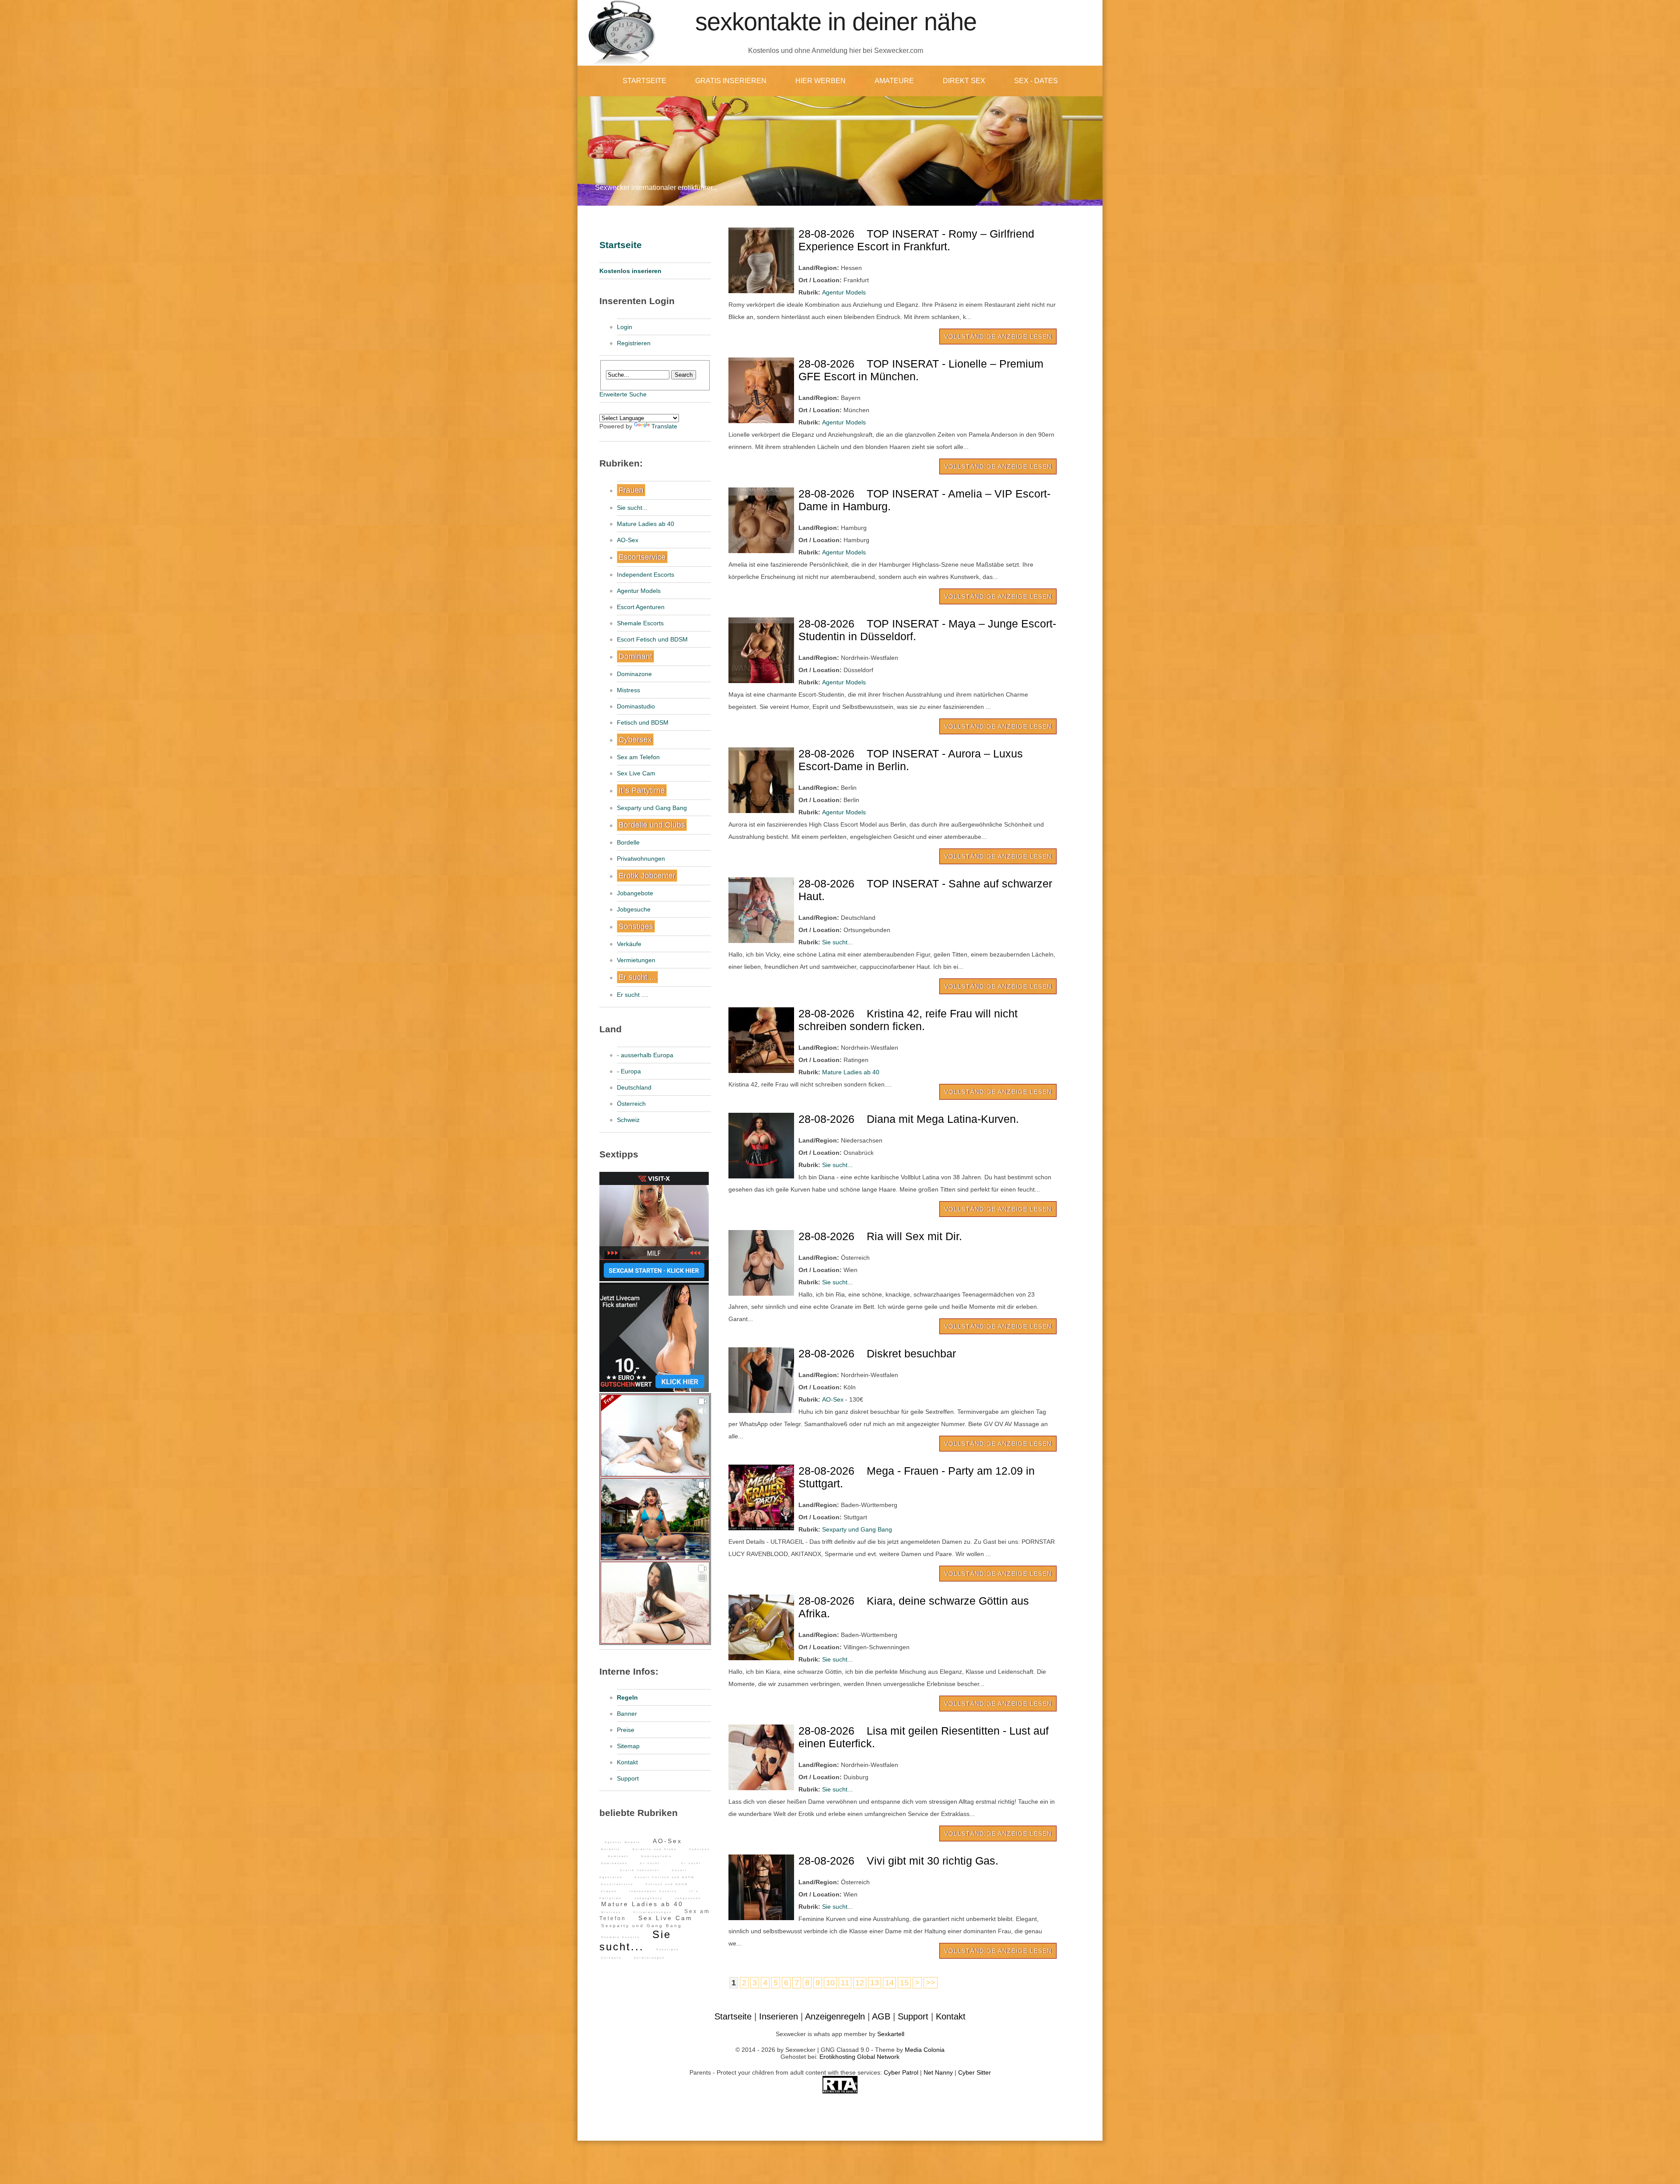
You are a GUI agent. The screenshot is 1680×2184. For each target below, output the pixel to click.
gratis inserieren (731, 81)
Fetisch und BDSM (643, 722)
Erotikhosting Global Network (859, 2057)
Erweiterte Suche (623, 394)
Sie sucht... (632, 508)
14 (889, 1983)
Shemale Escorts (640, 623)
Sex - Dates (1036, 81)
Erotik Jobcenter (647, 876)
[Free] (655, 1474)
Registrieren (634, 343)
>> (931, 1983)
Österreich (631, 1104)
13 (875, 1983)
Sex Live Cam (636, 773)
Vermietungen (636, 960)
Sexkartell (891, 2034)
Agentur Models (639, 591)
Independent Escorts (646, 575)
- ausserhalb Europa (645, 1055)
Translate (664, 426)
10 (830, 1983)
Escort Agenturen (641, 607)
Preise (626, 1730)
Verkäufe (629, 944)
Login (625, 327)
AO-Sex (628, 540)
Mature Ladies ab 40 (646, 524)
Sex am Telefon (638, 757)
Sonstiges (636, 926)
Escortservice (642, 557)
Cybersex (635, 740)
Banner (627, 1714)
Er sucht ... (637, 977)
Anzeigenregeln (835, 2016)
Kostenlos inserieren (630, 271)
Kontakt (627, 1762)
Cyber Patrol (901, 2072)
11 (845, 1983)
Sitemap (628, 1746)
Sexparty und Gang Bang (652, 808)
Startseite (644, 81)
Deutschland (634, 1087)
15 (904, 1983)
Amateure (894, 81)
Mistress (628, 690)
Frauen (631, 490)
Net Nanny (938, 2072)
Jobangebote (635, 893)
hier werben (821, 81)
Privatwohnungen (641, 859)
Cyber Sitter (975, 2072)
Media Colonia (925, 2050)
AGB (881, 2016)
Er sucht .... (633, 995)
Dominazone (634, 674)
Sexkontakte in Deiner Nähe (836, 22)
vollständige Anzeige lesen (998, 337)
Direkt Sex (964, 81)
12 (860, 1983)
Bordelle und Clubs (652, 825)
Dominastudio (636, 706)
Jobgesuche (634, 909)
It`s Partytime (642, 790)
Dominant (635, 656)
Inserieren (779, 2016)
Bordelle (628, 842)
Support (628, 1778)
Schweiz (628, 1120)
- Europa (629, 1071)
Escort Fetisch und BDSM (652, 639)
